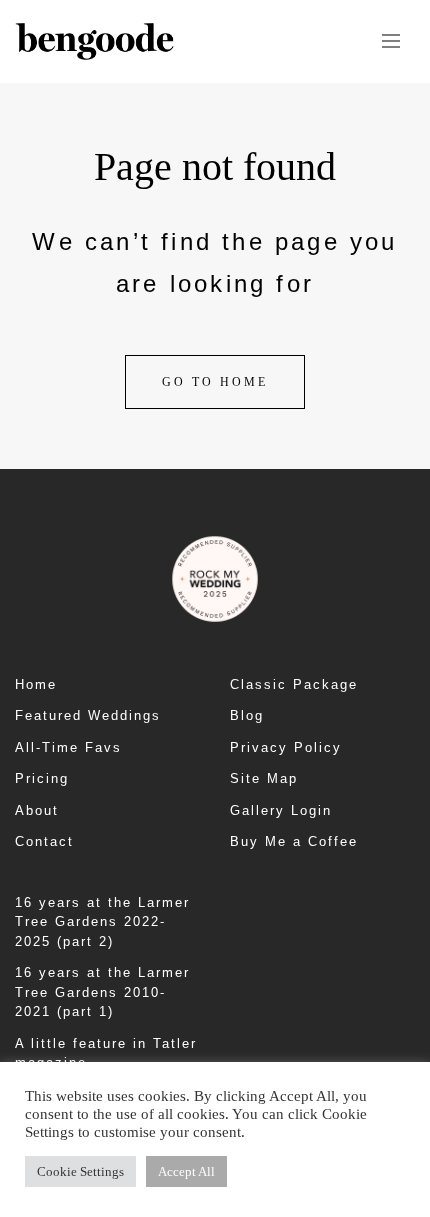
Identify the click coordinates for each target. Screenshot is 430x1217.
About (37, 810)
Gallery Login (281, 810)
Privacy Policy (286, 747)
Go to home (215, 382)
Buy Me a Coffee (294, 841)
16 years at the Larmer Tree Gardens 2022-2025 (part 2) (102, 922)
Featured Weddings (88, 715)
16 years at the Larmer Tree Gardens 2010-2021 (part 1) (102, 992)
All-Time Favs (68, 747)
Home (36, 684)
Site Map (264, 778)
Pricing (42, 778)
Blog (247, 715)
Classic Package (294, 684)
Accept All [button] (186, 1171)
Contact (44, 841)
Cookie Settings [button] (80, 1171)
